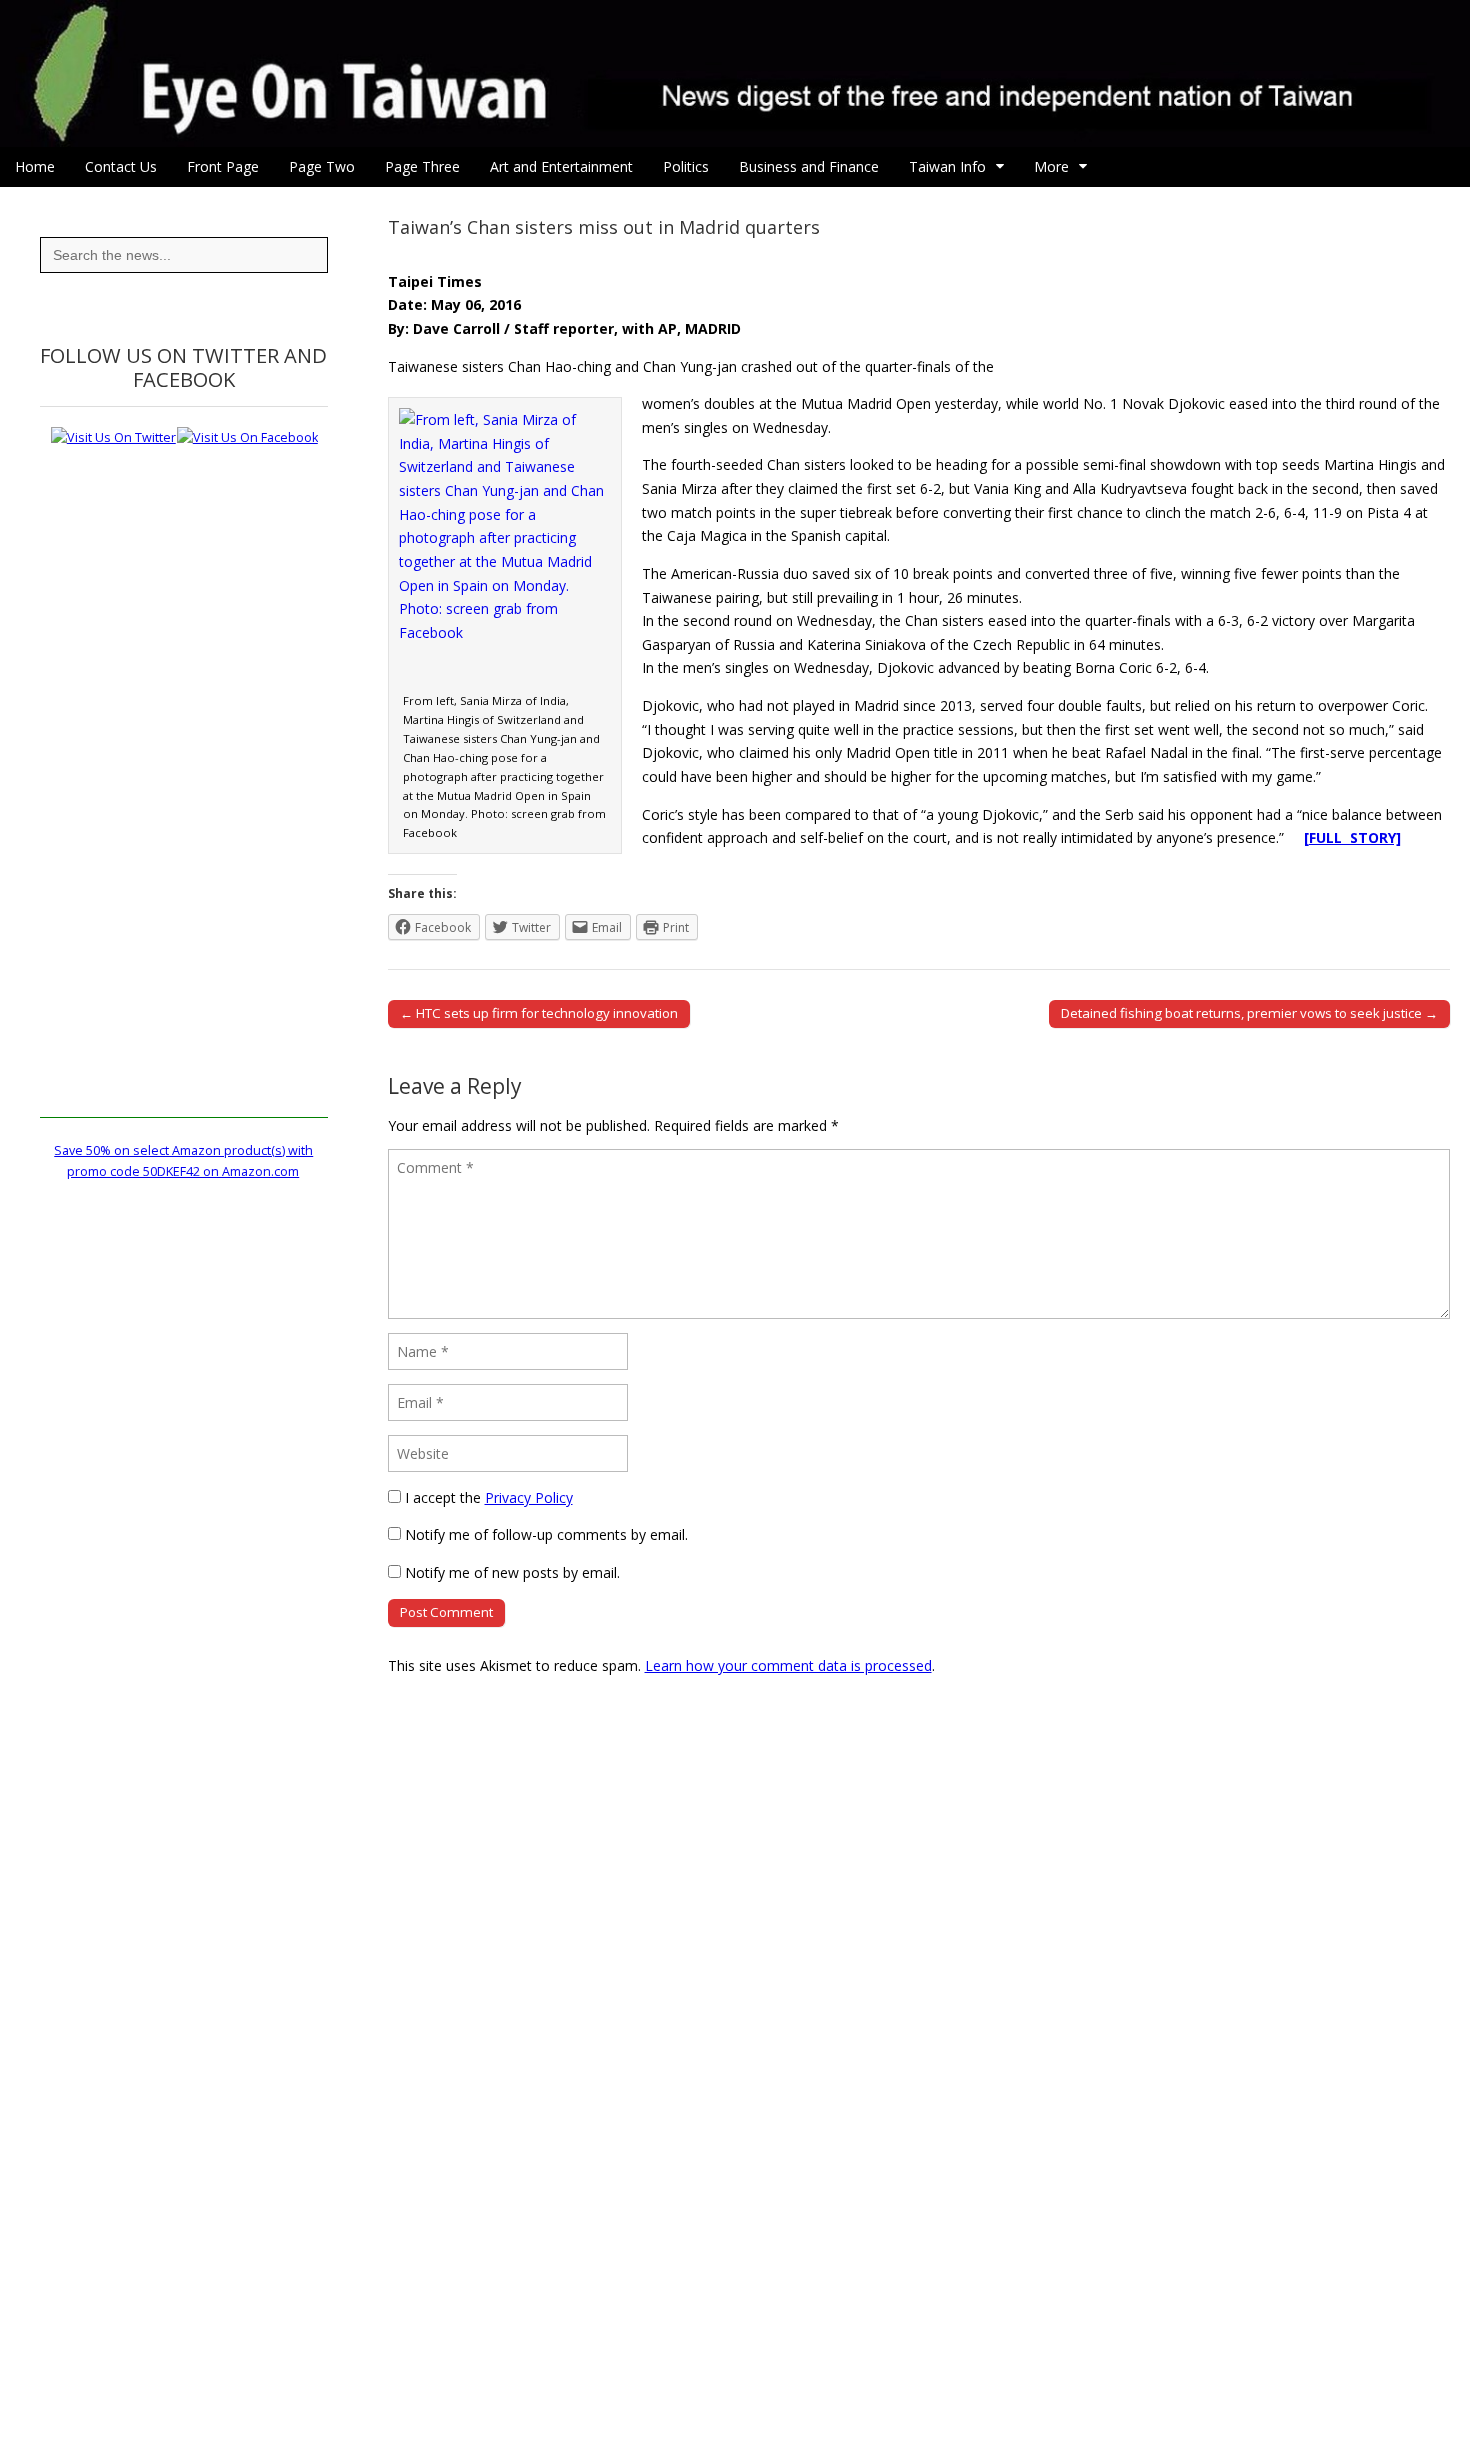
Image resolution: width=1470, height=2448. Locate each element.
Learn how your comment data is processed (788, 1665)
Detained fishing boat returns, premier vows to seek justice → (1249, 1013)
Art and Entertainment (561, 166)
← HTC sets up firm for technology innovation (539, 1013)
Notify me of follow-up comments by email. (546, 1534)
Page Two (322, 166)
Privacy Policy (529, 1497)
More (1051, 166)
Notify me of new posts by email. (512, 1572)
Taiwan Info (947, 166)
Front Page (223, 166)
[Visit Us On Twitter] (113, 437)
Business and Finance (809, 166)
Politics (686, 166)
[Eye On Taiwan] (735, 73)
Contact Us (121, 166)
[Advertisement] (184, 818)
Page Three (422, 166)
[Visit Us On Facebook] (247, 437)
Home (35, 166)
